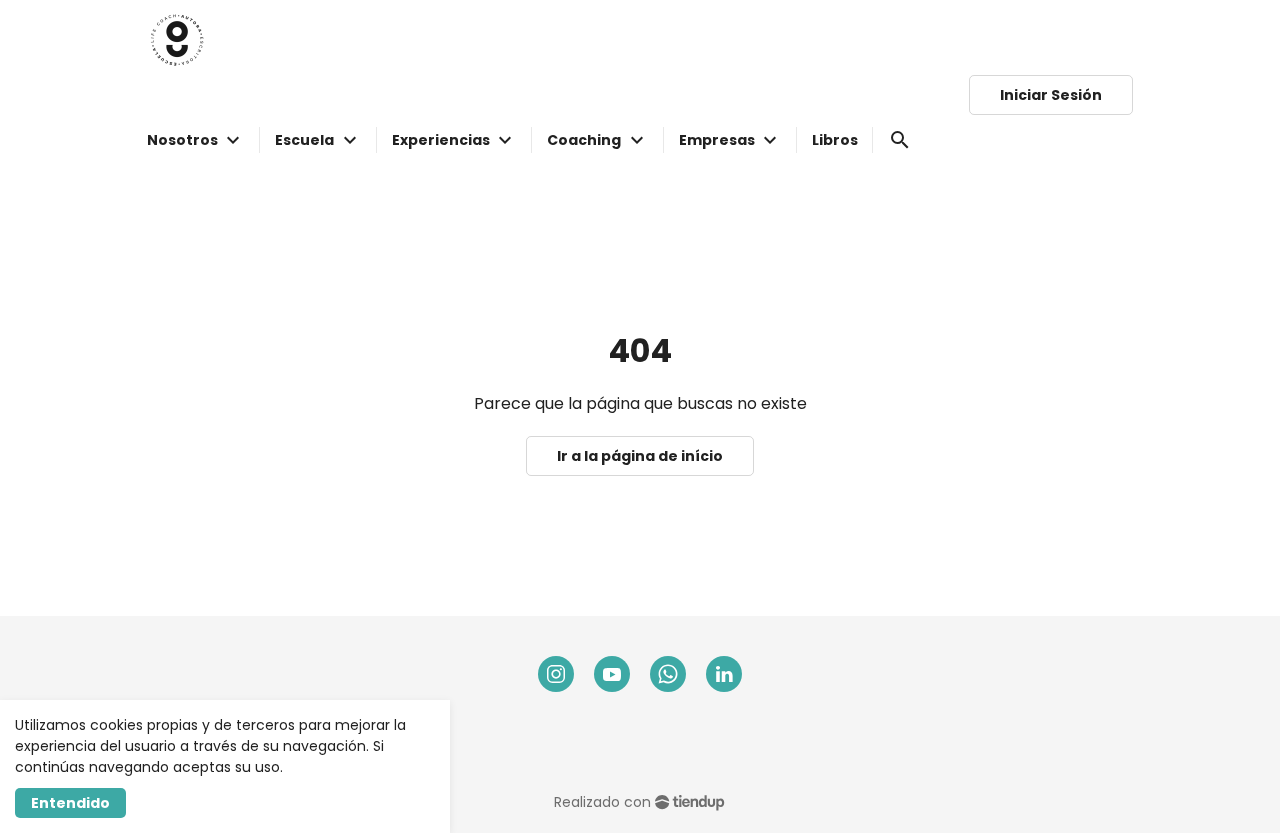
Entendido (70, 803)
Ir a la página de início (640, 456)
